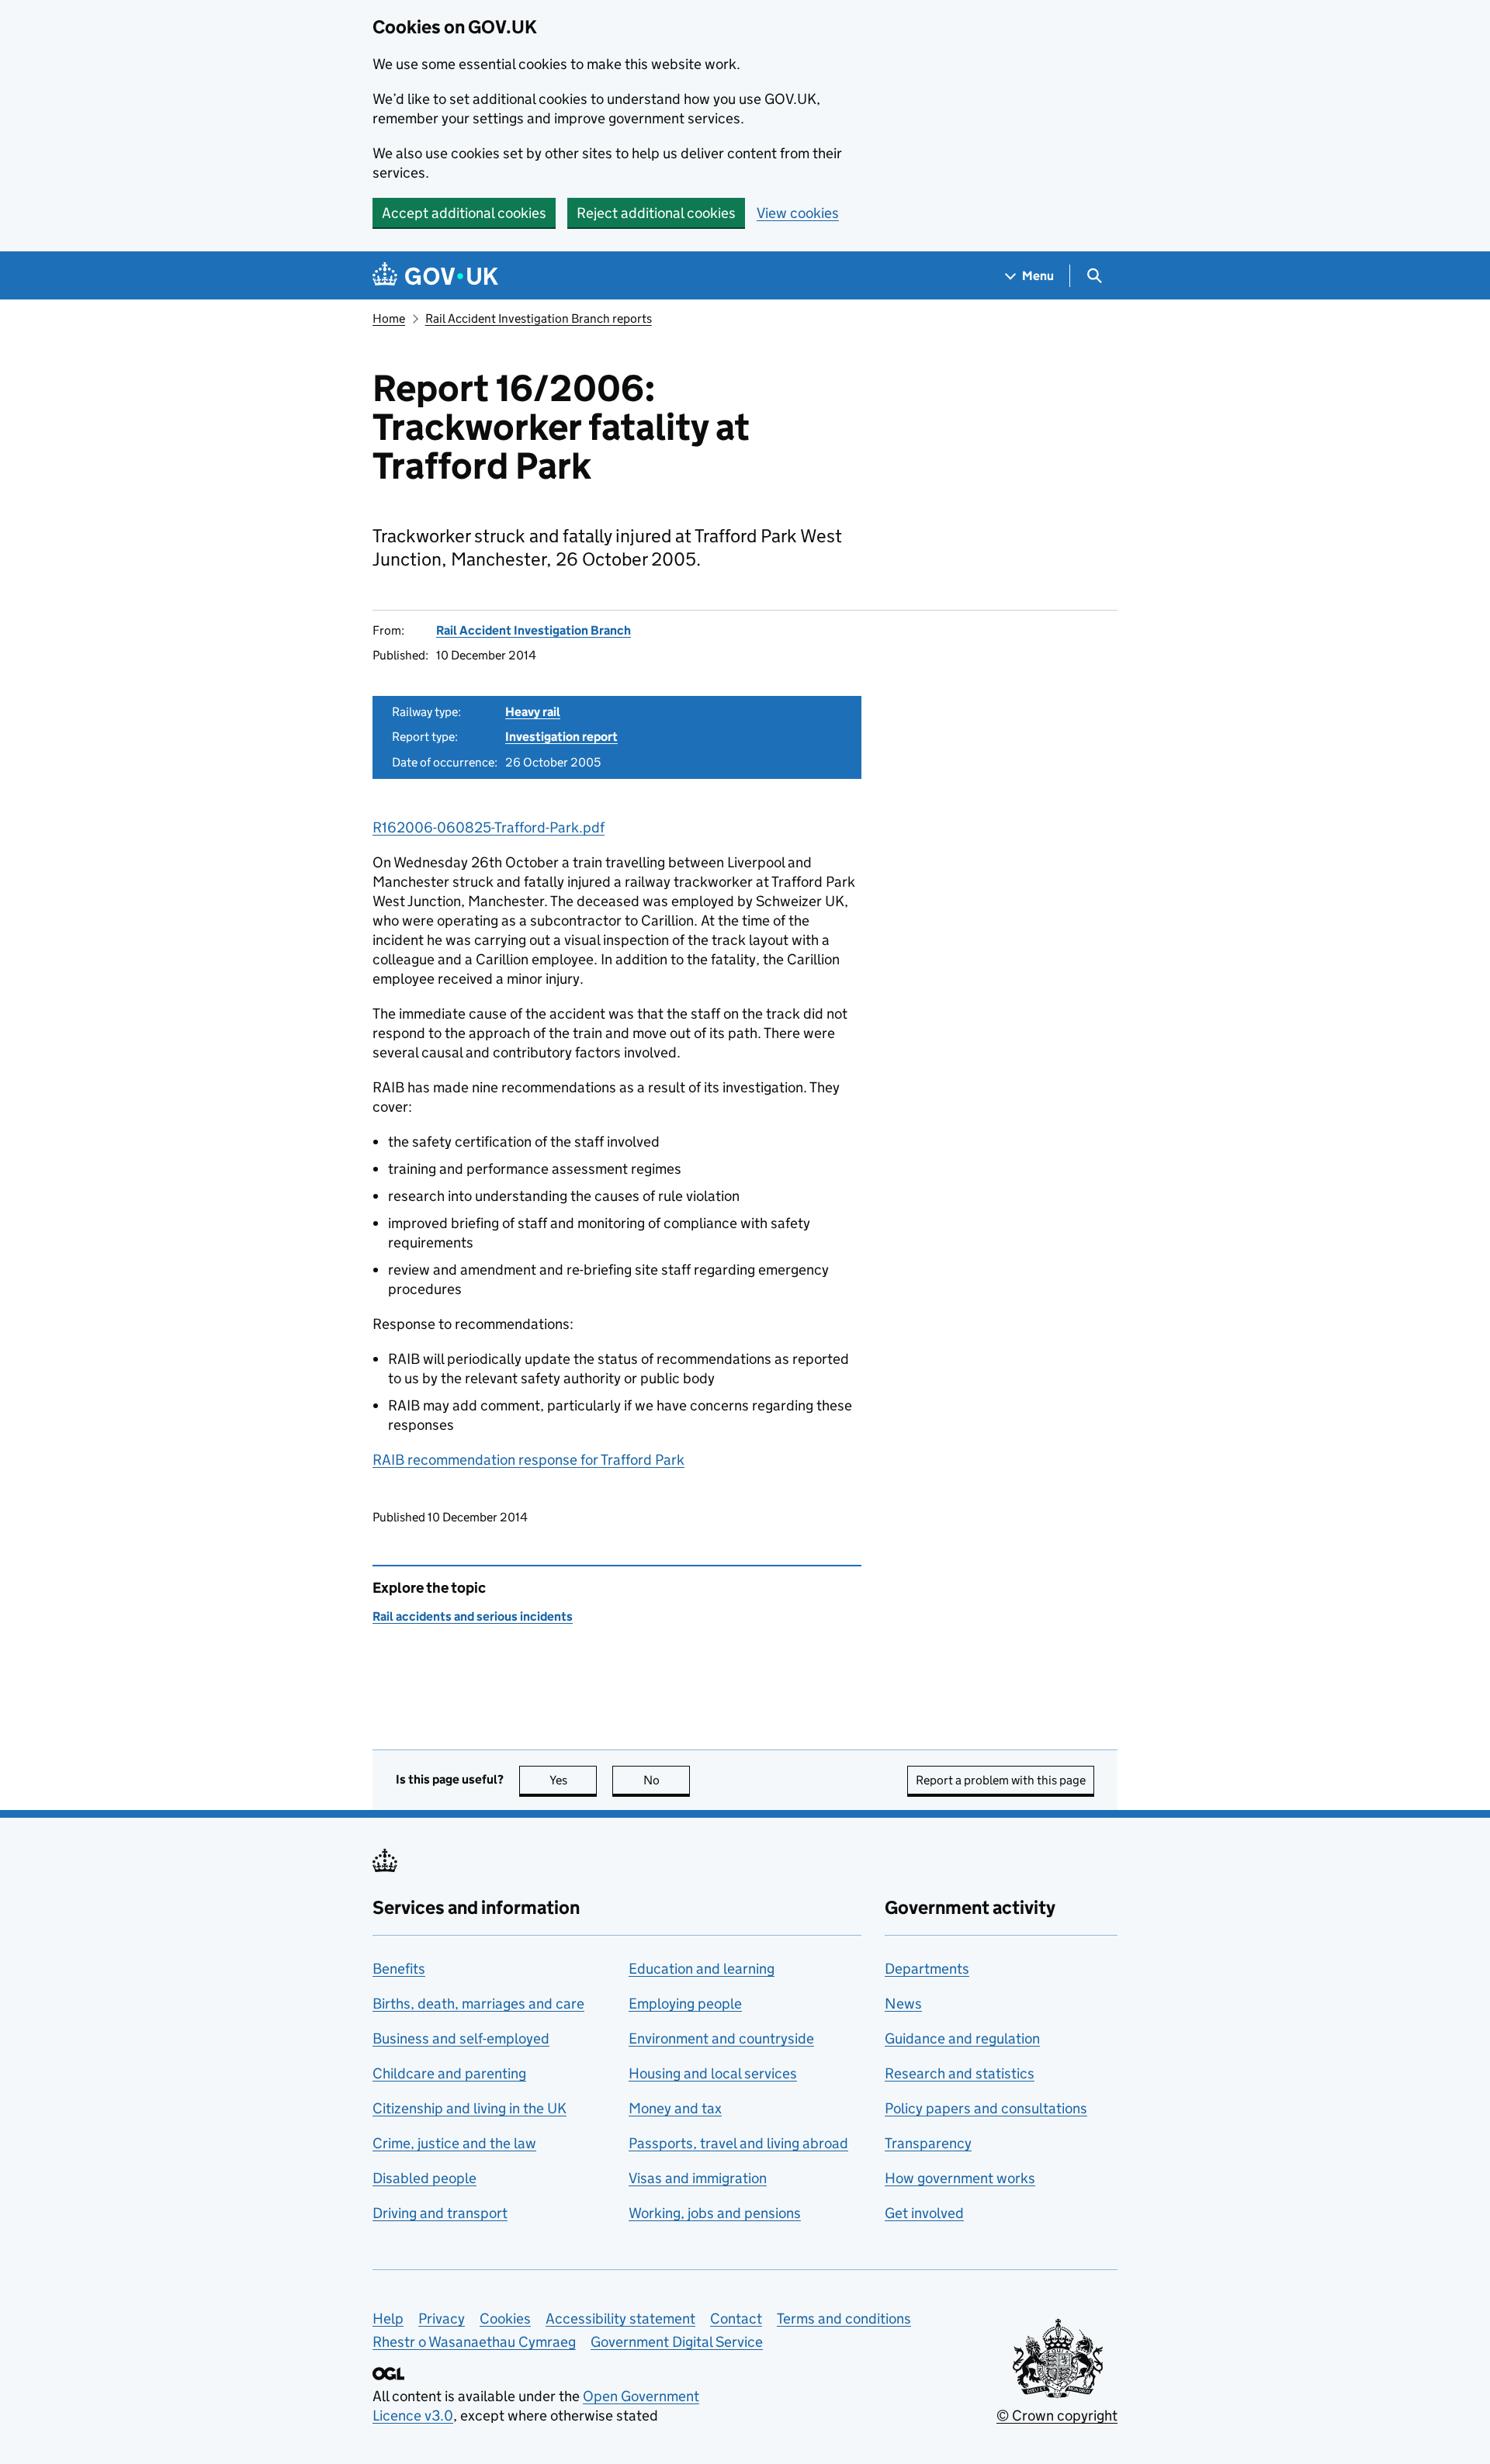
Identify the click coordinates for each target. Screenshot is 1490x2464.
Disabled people (424, 2178)
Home (389, 318)
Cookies (505, 2319)
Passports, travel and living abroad (738, 2143)
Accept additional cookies (464, 213)
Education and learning (702, 1969)
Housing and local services (713, 2073)
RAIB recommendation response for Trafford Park (528, 1460)
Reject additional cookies (656, 213)
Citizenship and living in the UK (470, 2108)
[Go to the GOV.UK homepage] (435, 276)
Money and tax (675, 2108)
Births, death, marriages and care (478, 2004)
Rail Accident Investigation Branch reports (539, 318)
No (667, 1780)
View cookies (798, 213)
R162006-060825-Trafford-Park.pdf (489, 827)
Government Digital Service (677, 2342)
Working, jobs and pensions (715, 2213)
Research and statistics (960, 2073)
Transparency (928, 2143)
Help (388, 2319)
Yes (573, 1780)
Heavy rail (533, 712)
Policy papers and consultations (986, 2108)
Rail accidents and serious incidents (473, 1616)
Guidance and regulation (962, 2038)
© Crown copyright (1057, 2416)
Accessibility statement (620, 2319)
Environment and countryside (721, 2038)
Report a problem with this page (1001, 1780)
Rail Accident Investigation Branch (534, 630)
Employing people (685, 2004)
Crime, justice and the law (454, 2143)
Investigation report (561, 737)
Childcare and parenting (449, 2073)
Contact (736, 2319)
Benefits (399, 1969)
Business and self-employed (461, 2038)
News (903, 2004)
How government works (960, 2178)
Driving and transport (440, 2213)
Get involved (924, 2213)
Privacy (442, 2319)
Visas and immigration (698, 2178)
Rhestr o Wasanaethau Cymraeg (474, 2342)
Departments (927, 1969)
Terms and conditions (844, 2319)
